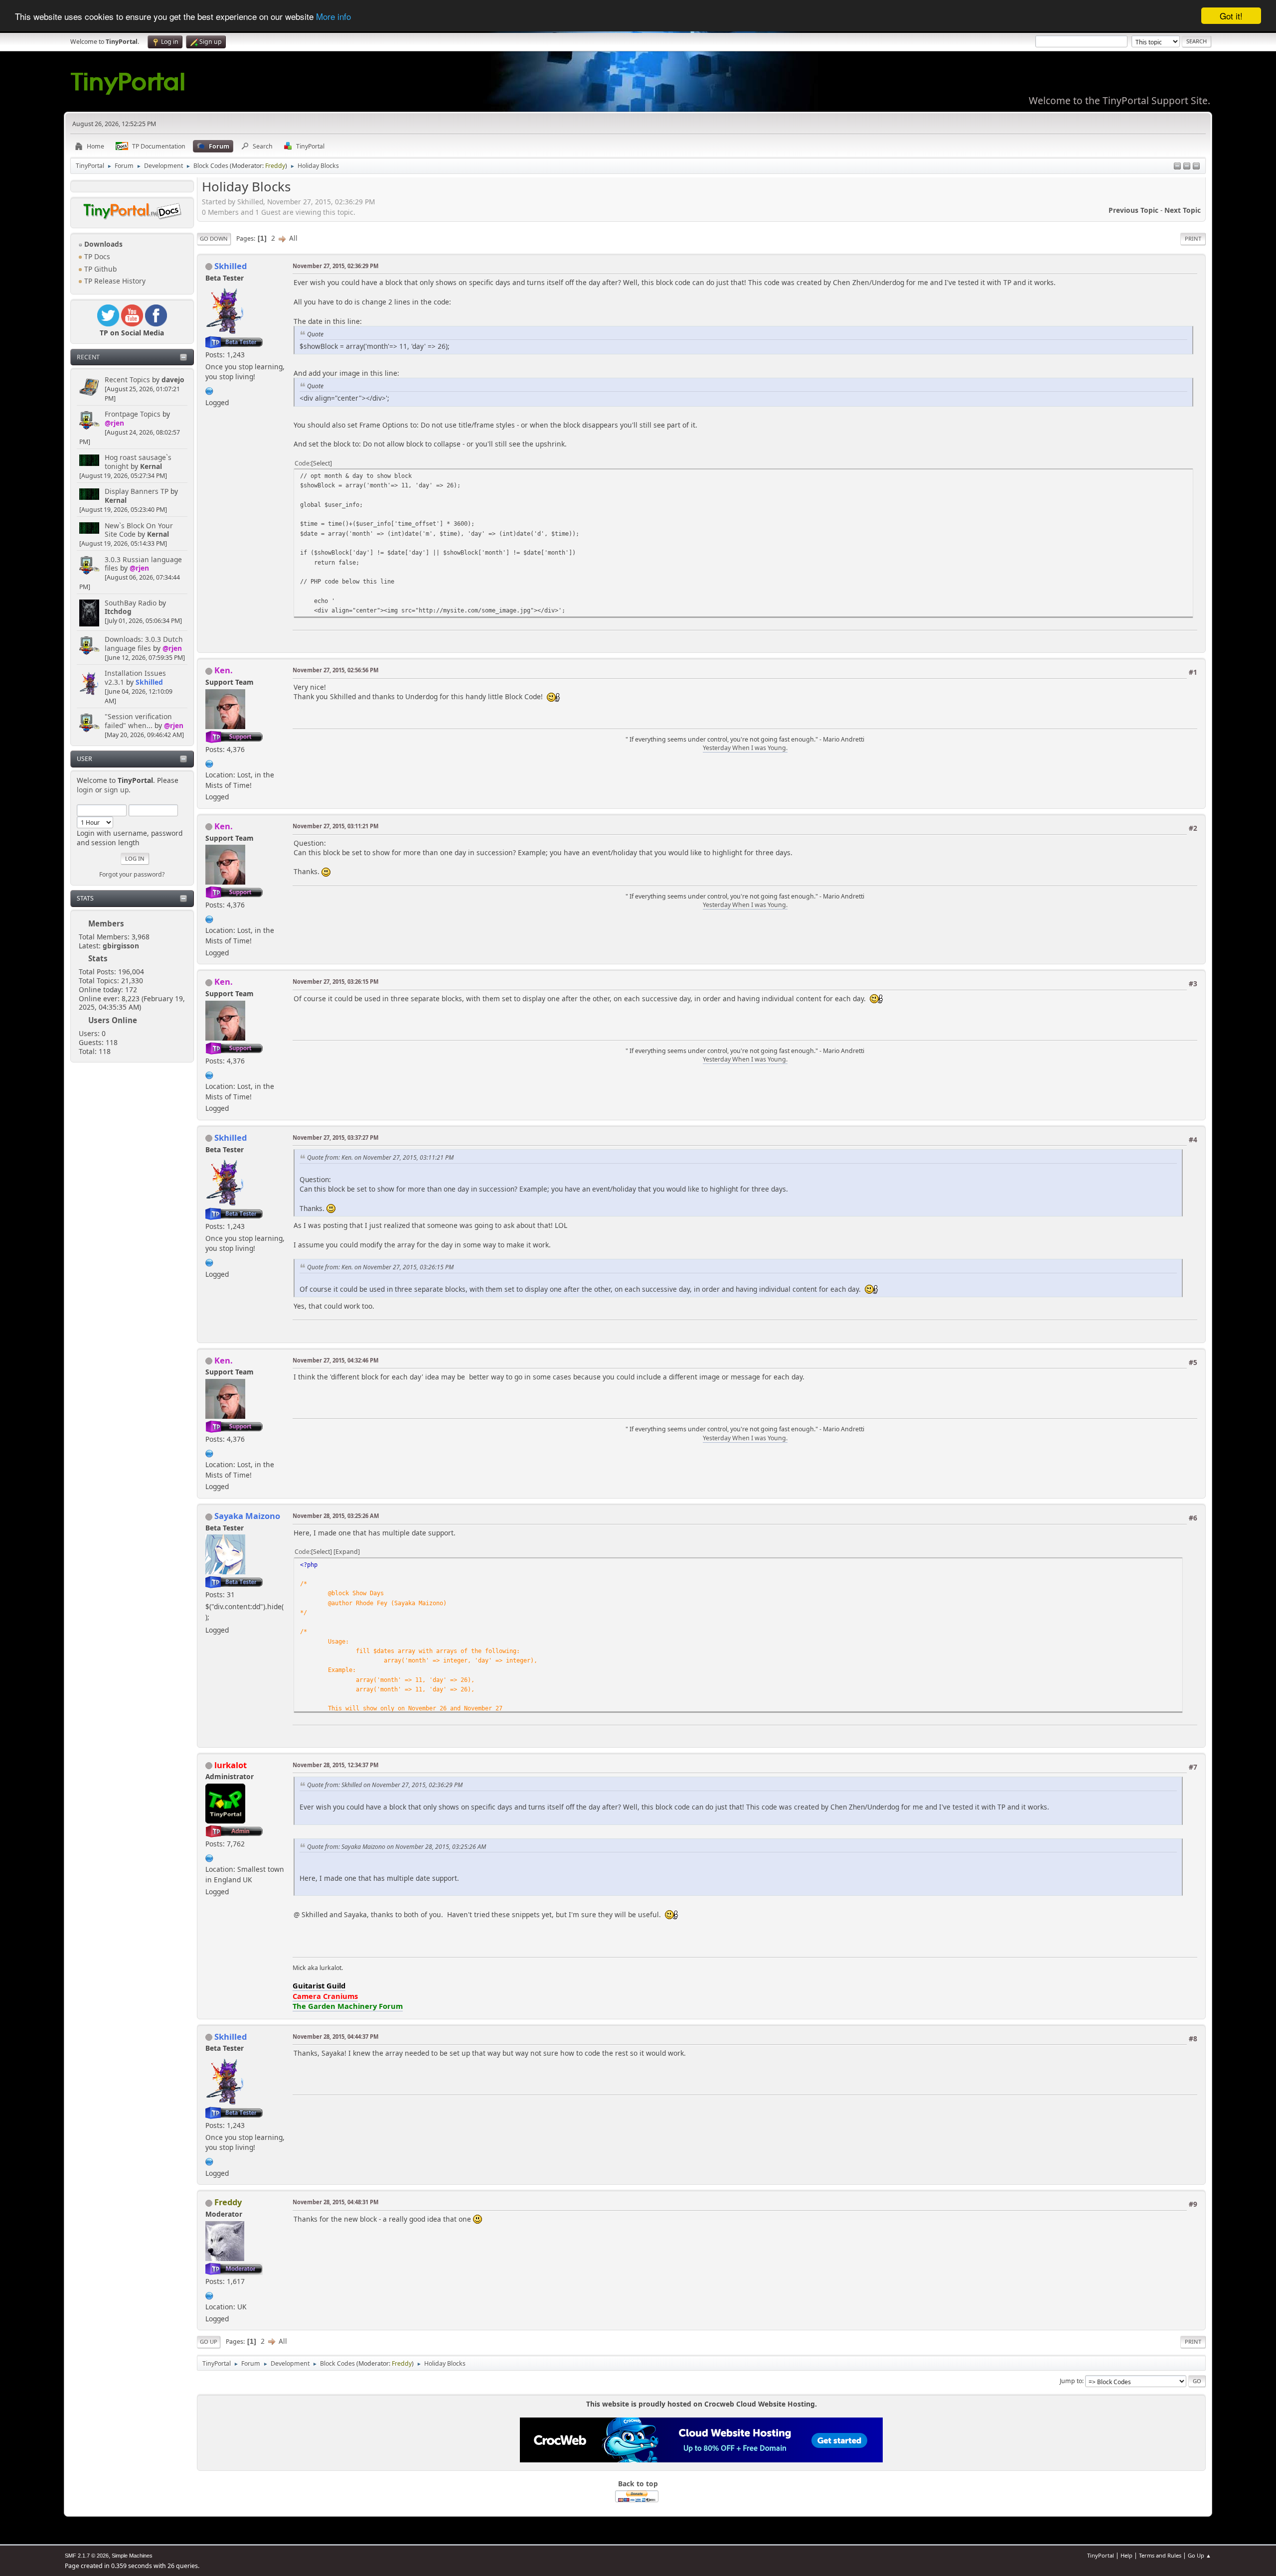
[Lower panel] (1187, 167)
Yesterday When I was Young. (745, 748)
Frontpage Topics (133, 414)
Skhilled (149, 682)
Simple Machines (132, 2556)
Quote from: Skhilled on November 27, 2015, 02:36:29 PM (385, 1785)
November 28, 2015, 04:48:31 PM (335, 2202)
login (85, 790)
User (84, 759)
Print (1193, 238)
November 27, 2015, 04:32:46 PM (335, 1360)
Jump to (1071, 2381)
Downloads (102, 244)
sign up (116, 790)
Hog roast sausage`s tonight (138, 462)
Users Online (113, 1020)
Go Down (214, 238)
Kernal (151, 466)
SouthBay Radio (131, 603)
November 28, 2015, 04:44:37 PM (335, 2037)
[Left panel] (1177, 167)
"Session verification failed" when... (138, 721)
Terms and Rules (1160, 2555)
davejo (173, 379)
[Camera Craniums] (209, 1857)
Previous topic (1133, 210)
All (293, 238)
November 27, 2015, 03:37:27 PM (335, 1137)
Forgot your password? (132, 874)
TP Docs (96, 256)
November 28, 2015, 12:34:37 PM (335, 1765)
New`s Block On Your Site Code (139, 530)
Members (106, 923)
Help (1126, 2555)
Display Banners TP (137, 491)
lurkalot (231, 1765)
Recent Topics (127, 379)
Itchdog (118, 611)
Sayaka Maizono (247, 1516)
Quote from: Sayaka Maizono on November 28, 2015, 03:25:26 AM (397, 1847)
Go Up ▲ (1199, 2555)
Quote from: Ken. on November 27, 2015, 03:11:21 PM (380, 1157)
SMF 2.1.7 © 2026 (87, 2556)
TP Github (99, 269)
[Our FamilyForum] (209, 762)
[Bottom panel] (1196, 167)
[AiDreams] (209, 2294)
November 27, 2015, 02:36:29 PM (335, 266)
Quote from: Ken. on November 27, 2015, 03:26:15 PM (380, 1267)
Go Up (209, 2342)
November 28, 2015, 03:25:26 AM (336, 1516)
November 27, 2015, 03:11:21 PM (335, 826)
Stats (85, 898)
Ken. (224, 670)
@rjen (114, 423)
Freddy (275, 166)
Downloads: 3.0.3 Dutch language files (144, 644)
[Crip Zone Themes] (209, 390)
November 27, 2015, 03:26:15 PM (335, 982)
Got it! (1231, 16)
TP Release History (114, 281)
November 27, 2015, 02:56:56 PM (335, 670)
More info (333, 16)
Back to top (638, 2484)
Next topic (1183, 210)
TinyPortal (1101, 2555)
